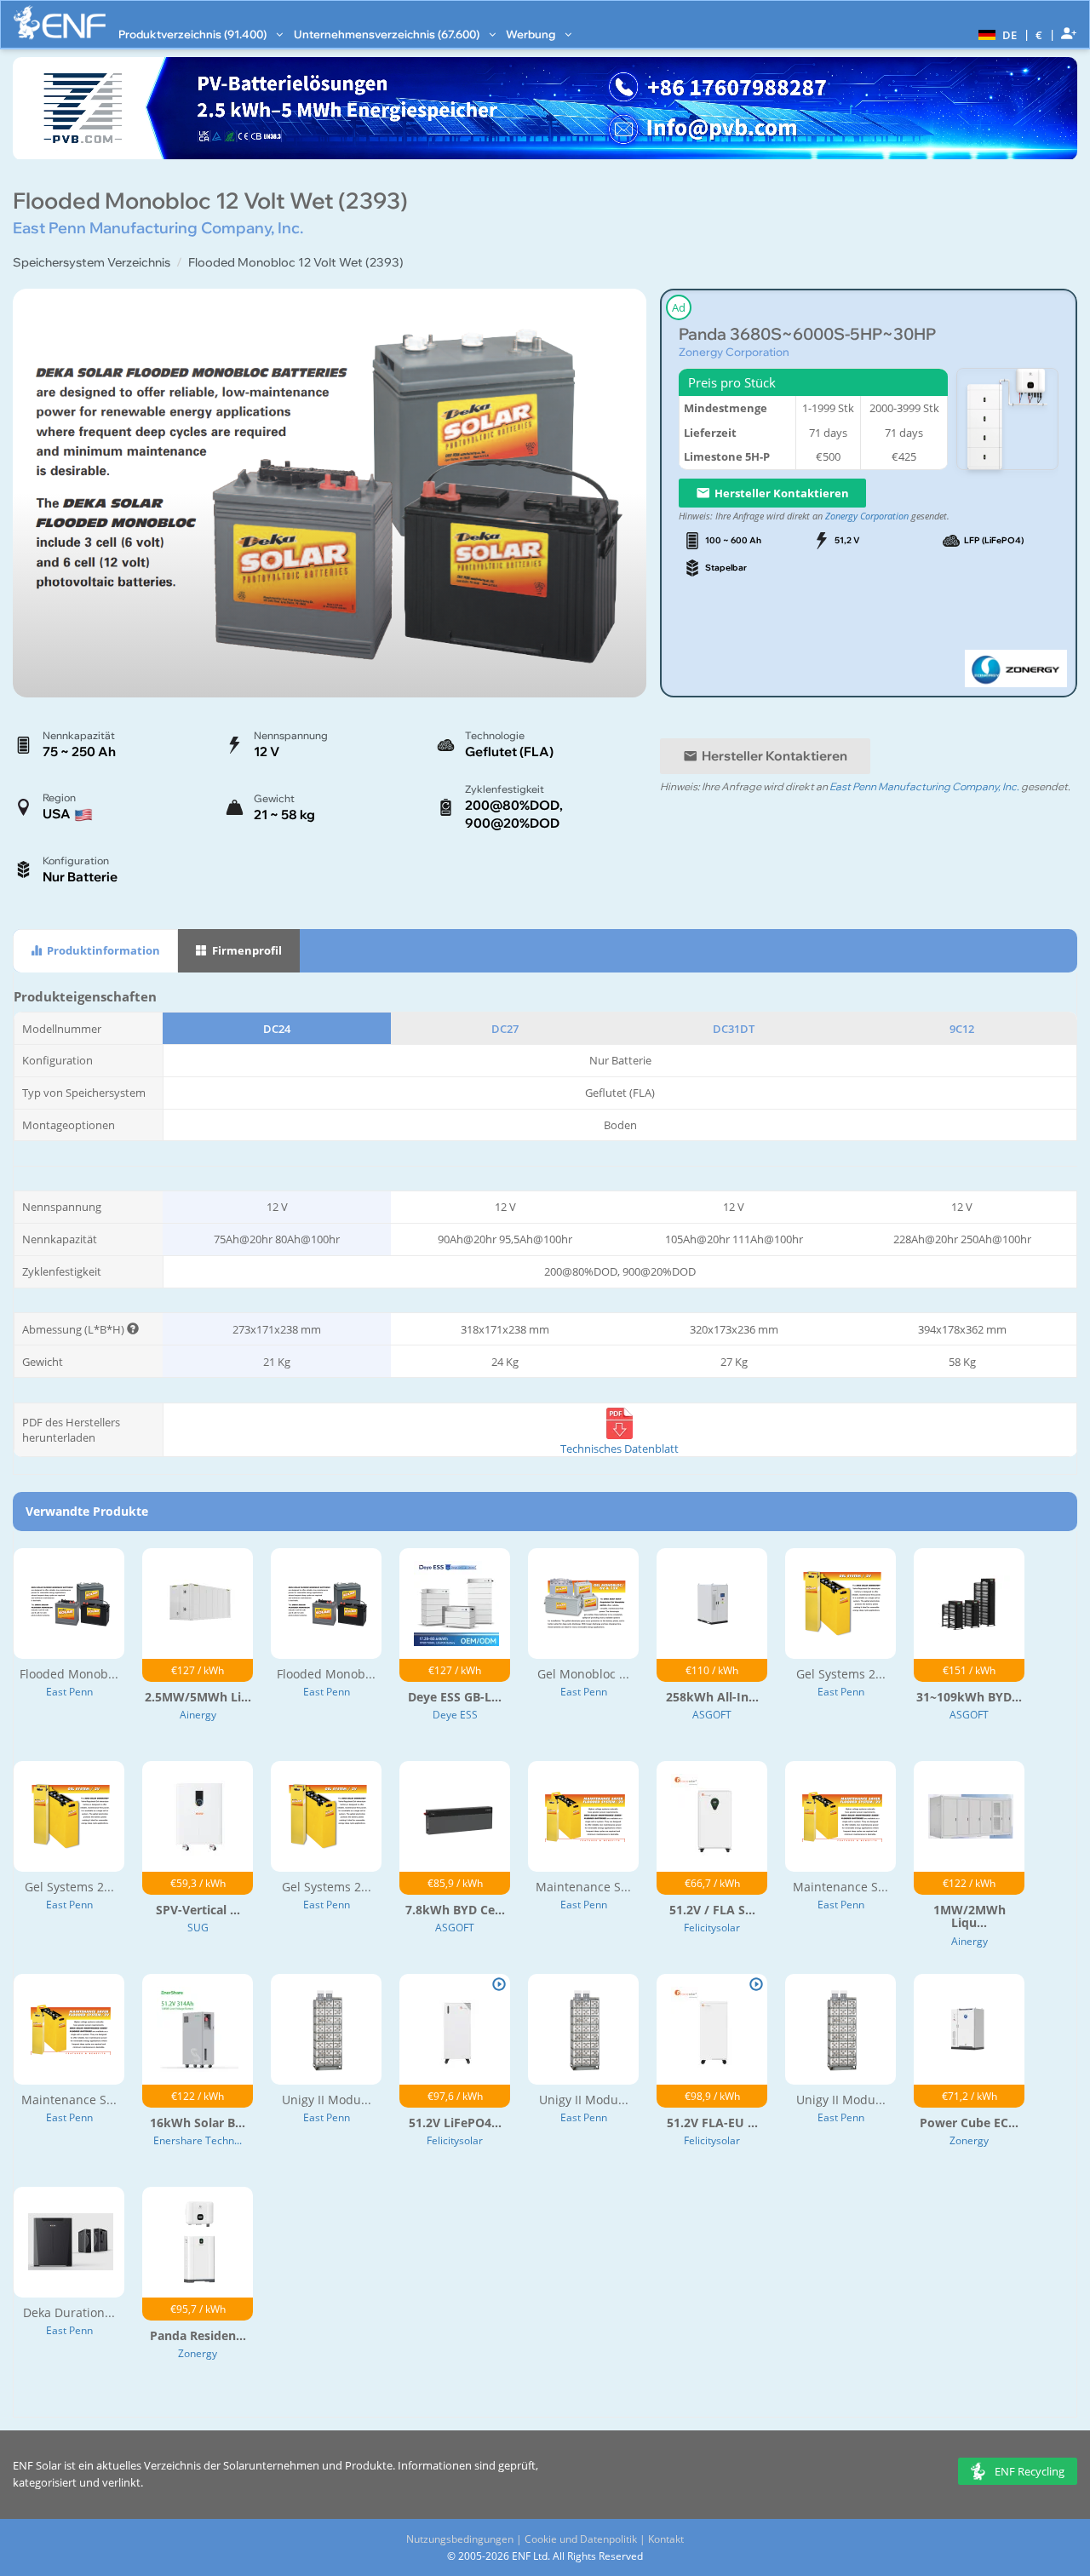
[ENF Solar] (60, 23)
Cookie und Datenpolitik (581, 2539)
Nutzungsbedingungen (460, 2539)
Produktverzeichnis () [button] (194, 34)
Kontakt (666, 2539)
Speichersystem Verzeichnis (92, 262)
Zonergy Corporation (734, 352)
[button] (995, 34)
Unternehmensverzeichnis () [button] (388, 34)
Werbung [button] (532, 34)
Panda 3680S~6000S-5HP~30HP (807, 334)
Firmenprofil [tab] (246, 950)
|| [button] (1039, 34)
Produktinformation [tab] (102, 950)
